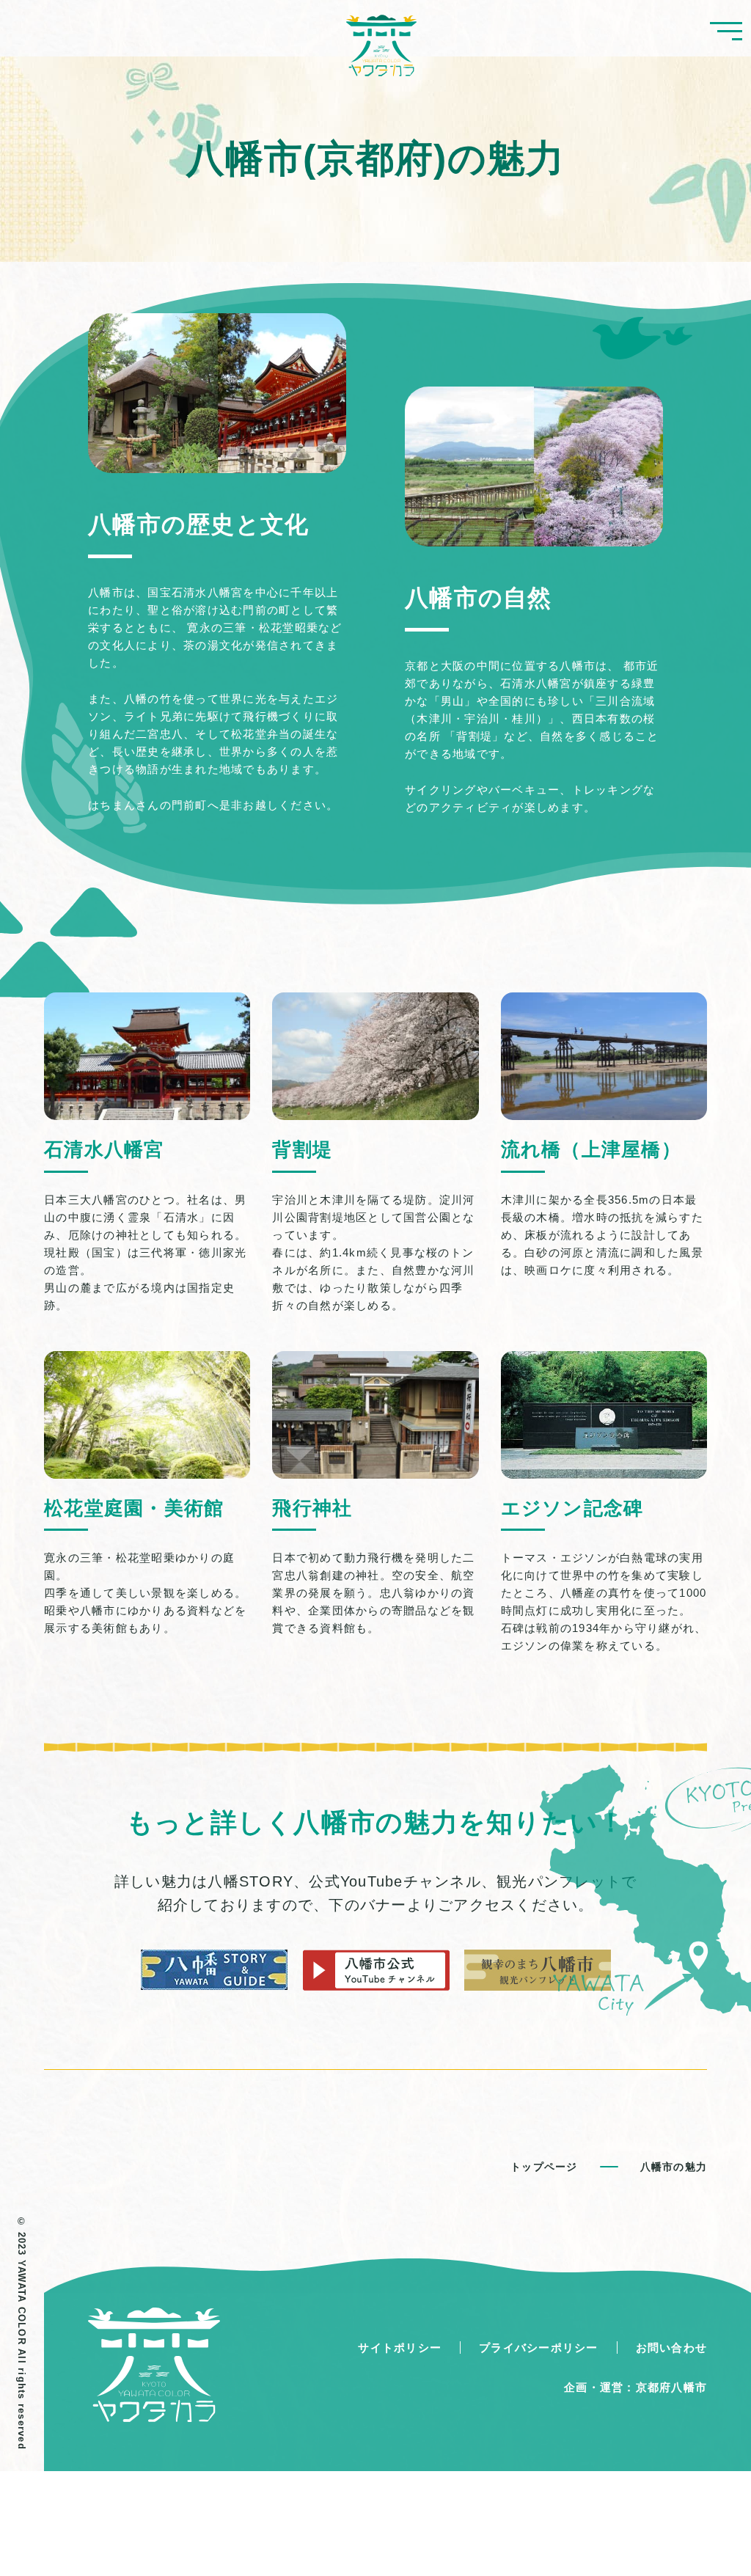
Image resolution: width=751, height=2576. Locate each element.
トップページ (544, 2167)
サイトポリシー (400, 2348)
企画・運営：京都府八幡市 (635, 2387)
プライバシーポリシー (539, 2348)
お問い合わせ (672, 2348)
